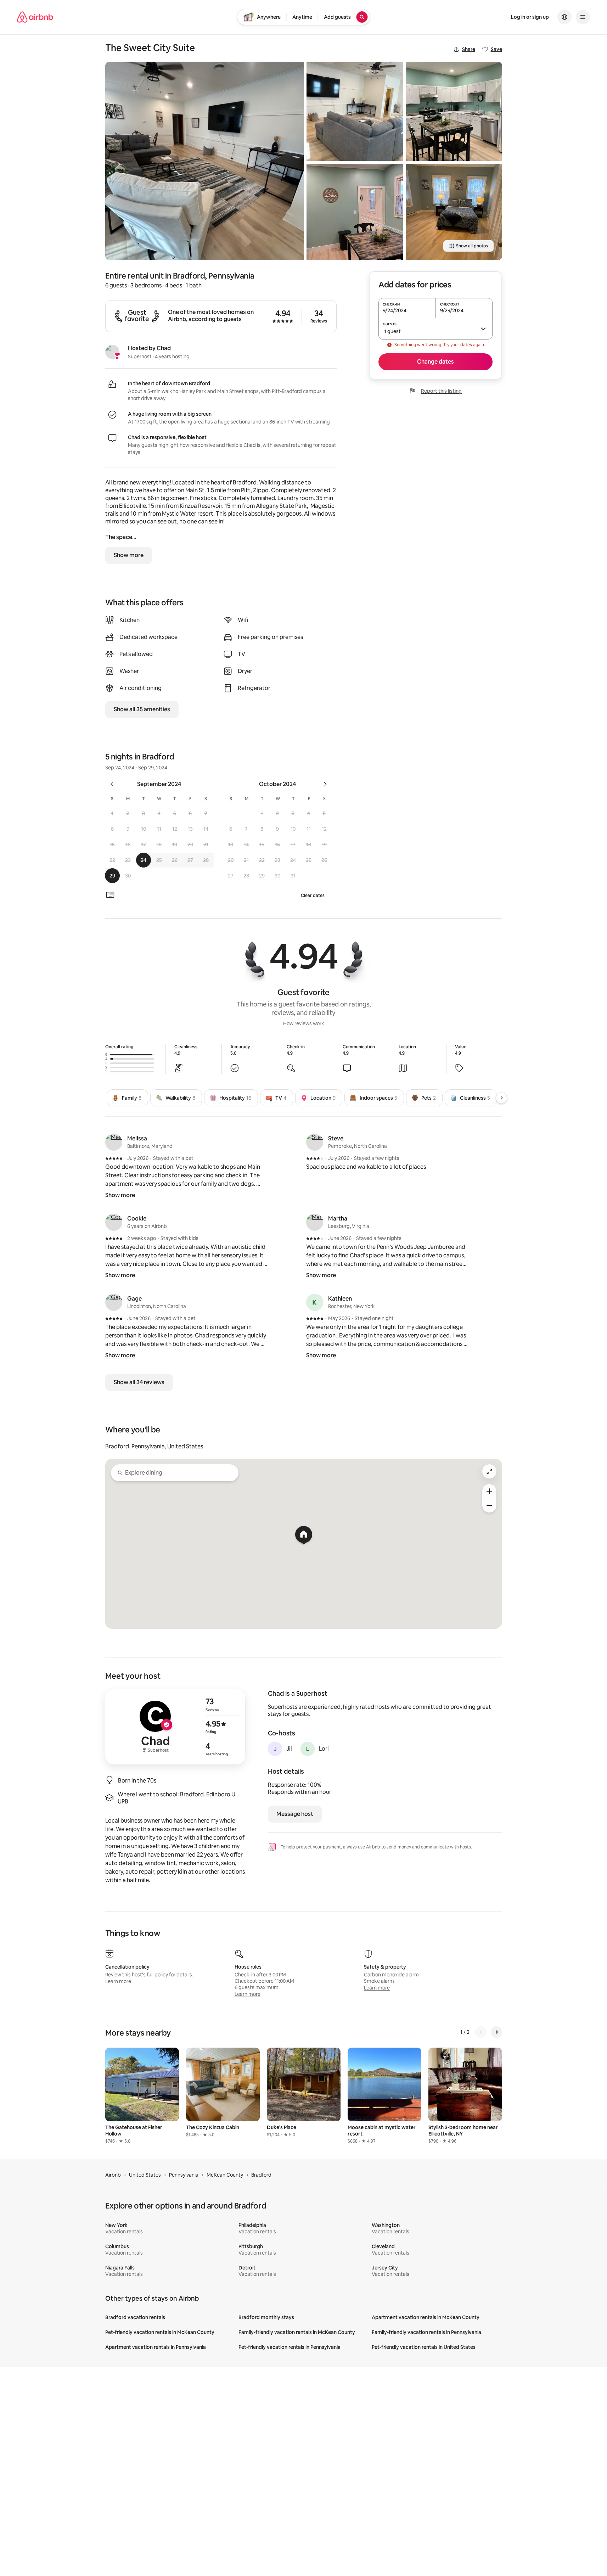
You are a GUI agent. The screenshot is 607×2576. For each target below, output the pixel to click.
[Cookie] (114, 1222)
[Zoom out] (489, 1505)
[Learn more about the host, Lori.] (308, 1749)
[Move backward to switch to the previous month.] (112, 784)
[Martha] (315, 1222)
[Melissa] (114, 1142)
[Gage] (114, 1302)
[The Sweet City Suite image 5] (454, 212)
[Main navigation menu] (583, 17)
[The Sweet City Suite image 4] (454, 111)
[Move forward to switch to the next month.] (325, 784)
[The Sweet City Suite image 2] (355, 111)
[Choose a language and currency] (564, 17)
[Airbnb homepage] (35, 17)
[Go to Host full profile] (175, 1727)
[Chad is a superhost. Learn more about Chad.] (112, 352)
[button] (112, 813)
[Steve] (315, 1142)
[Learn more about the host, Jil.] (275, 1749)
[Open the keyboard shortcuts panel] (110, 895)
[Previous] (481, 2032)
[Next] (501, 1098)
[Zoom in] (489, 1491)
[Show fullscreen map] (489, 1471)
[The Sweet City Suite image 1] (204, 161)
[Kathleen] (315, 1302)
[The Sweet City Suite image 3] (355, 212)
